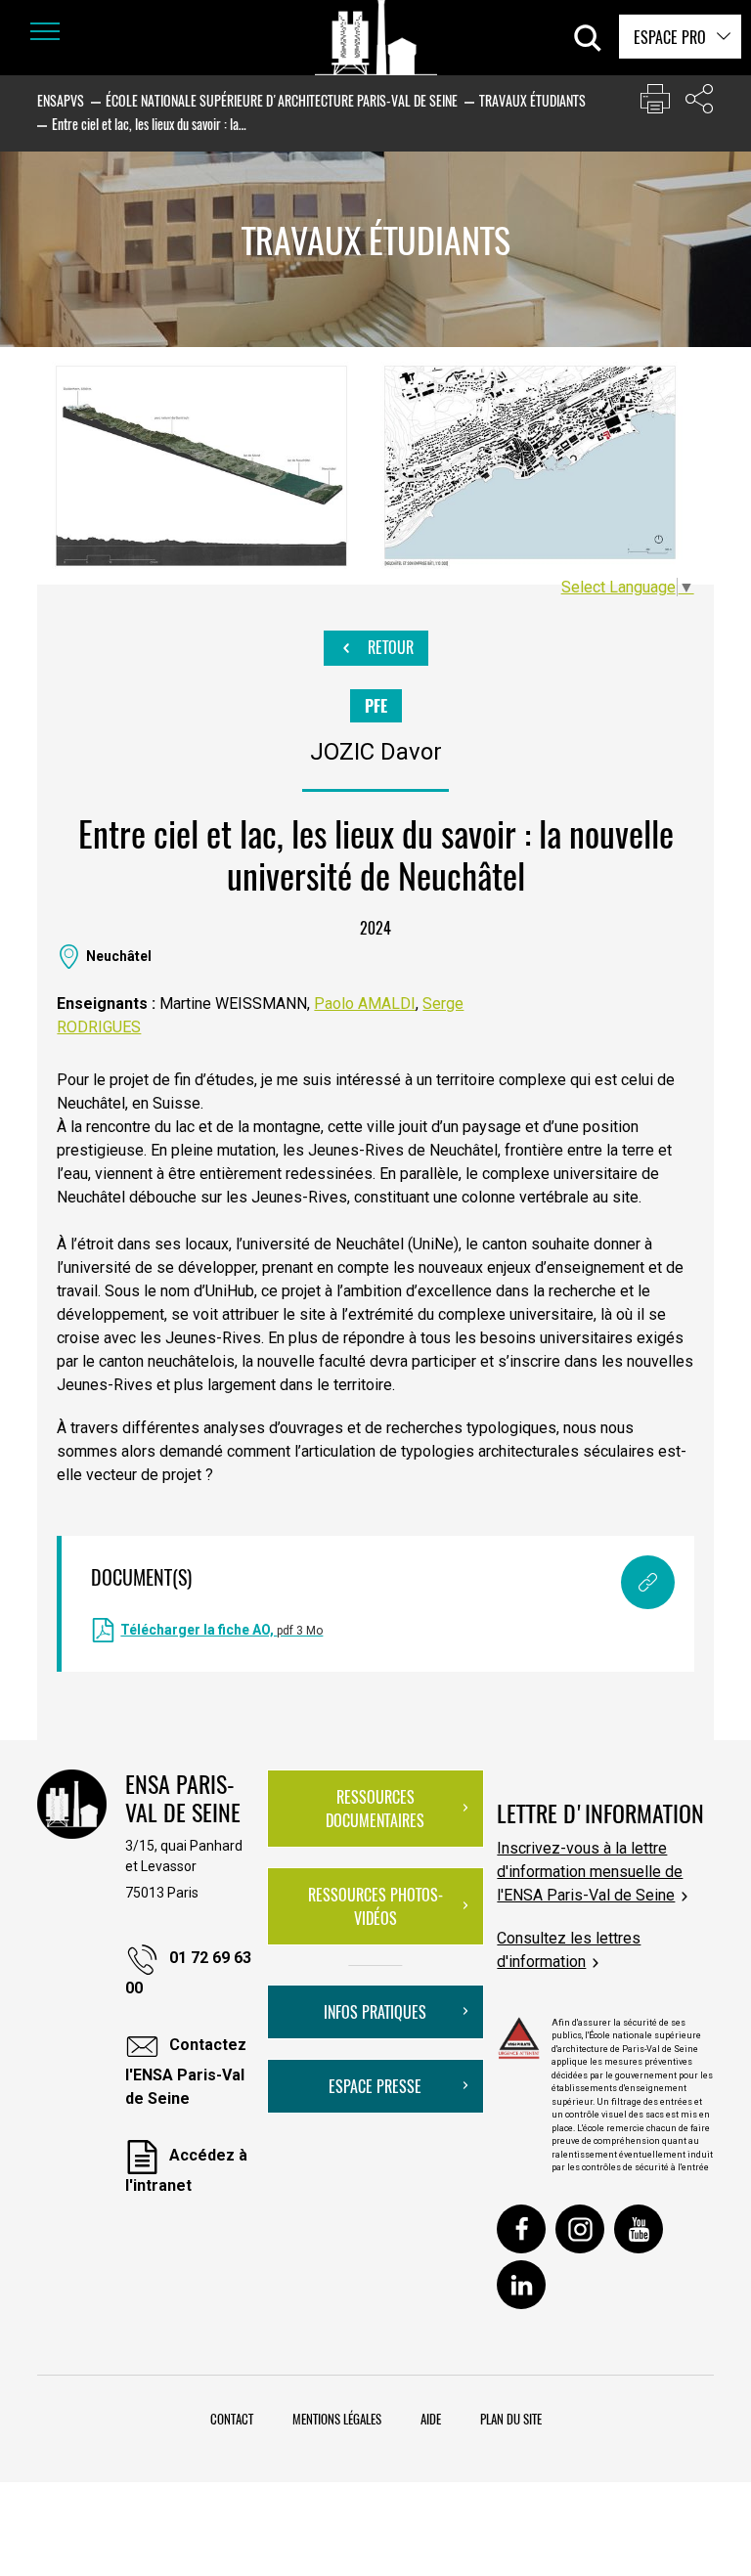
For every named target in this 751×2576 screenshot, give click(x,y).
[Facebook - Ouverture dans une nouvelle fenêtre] (521, 2229)
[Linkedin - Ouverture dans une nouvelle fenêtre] (521, 2285)
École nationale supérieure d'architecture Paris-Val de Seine (282, 100)
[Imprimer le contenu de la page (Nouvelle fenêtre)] (655, 103)
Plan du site (511, 2419)
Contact (232, 2419)
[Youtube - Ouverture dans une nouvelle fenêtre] (639, 2229)
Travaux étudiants (532, 100)
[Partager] (699, 103)
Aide (431, 2419)
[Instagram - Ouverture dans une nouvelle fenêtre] (580, 2229)
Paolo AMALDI (365, 1004)
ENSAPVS (61, 100)
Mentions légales (337, 2419)
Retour (389, 647)
